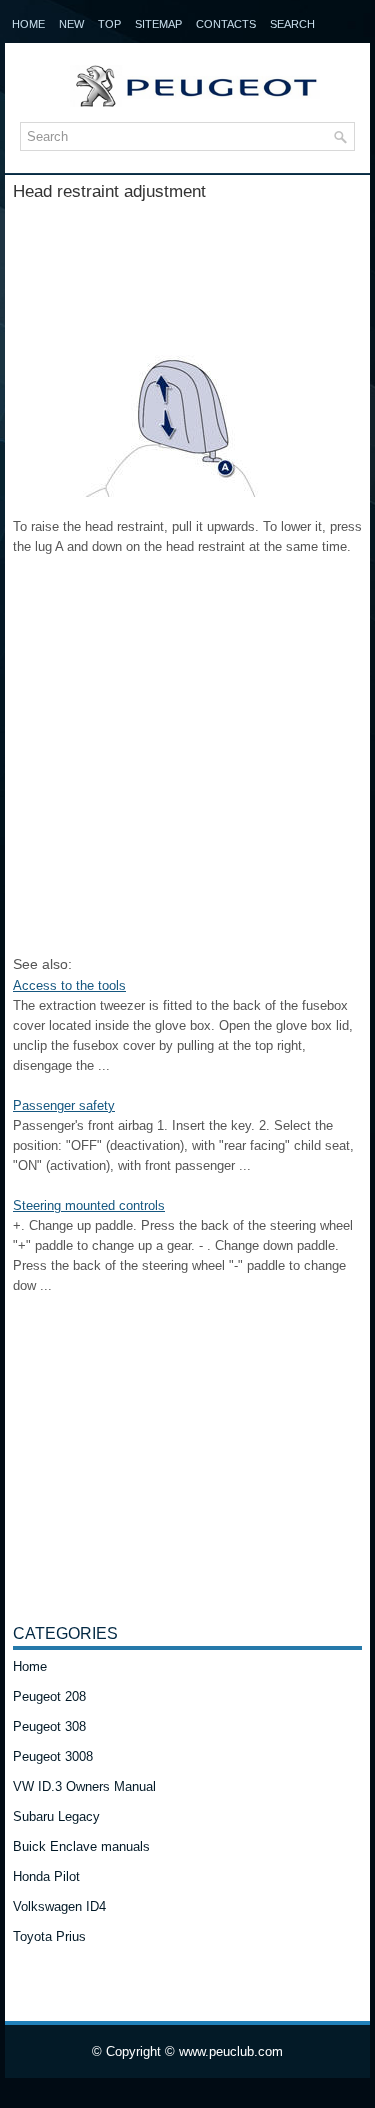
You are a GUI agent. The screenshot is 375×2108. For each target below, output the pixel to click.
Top (109, 24)
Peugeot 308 (49, 1726)
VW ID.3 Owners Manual (84, 1786)
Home (28, 24)
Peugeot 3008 (53, 1756)
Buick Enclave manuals (81, 1846)
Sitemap (158, 24)
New (71, 24)
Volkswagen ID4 (59, 1906)
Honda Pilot (46, 1876)
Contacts (226, 24)
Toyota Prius (49, 1936)
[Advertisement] (187, 267)
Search (292, 24)
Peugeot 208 (49, 1696)
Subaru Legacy (56, 1816)
